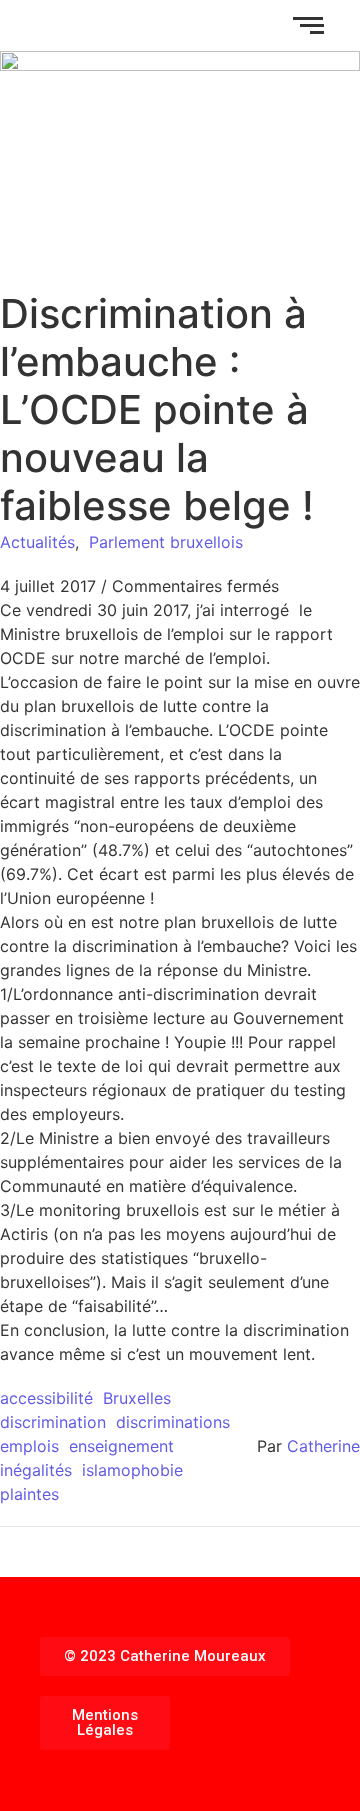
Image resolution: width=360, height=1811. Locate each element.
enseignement (121, 1446)
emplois (29, 1446)
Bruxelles (137, 1398)
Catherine (323, 1446)
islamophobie (132, 1470)
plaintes (29, 1494)
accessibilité (46, 1398)
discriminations (173, 1422)
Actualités (37, 542)
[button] (165, 1656)
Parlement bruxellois (166, 542)
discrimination (53, 1422)
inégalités (36, 1470)
